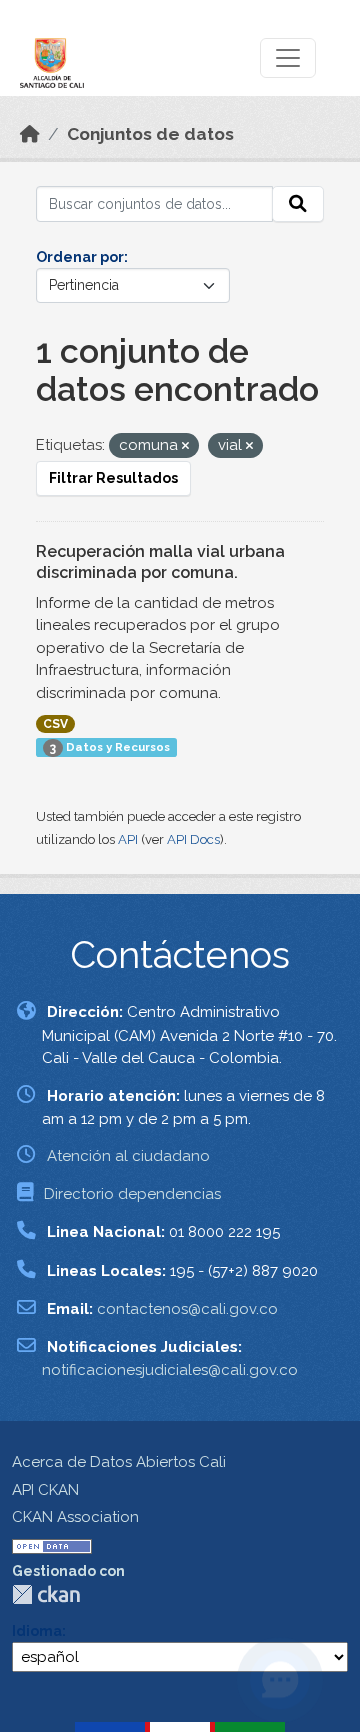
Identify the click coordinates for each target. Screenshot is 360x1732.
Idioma (37, 1631)
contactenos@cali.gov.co (187, 1309)
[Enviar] (298, 204)
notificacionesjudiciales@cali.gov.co (170, 1370)
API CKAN (45, 1490)
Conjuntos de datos (150, 134)
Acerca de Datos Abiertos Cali (119, 1462)
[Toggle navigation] (288, 58)
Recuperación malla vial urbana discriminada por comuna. (160, 562)
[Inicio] (30, 134)
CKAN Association (75, 1517)
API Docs (193, 839)
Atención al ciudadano (128, 1156)
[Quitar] (185, 446)
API (128, 839)
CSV (55, 724)
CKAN (46, 1594)
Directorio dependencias (132, 1194)
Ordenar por (80, 257)
